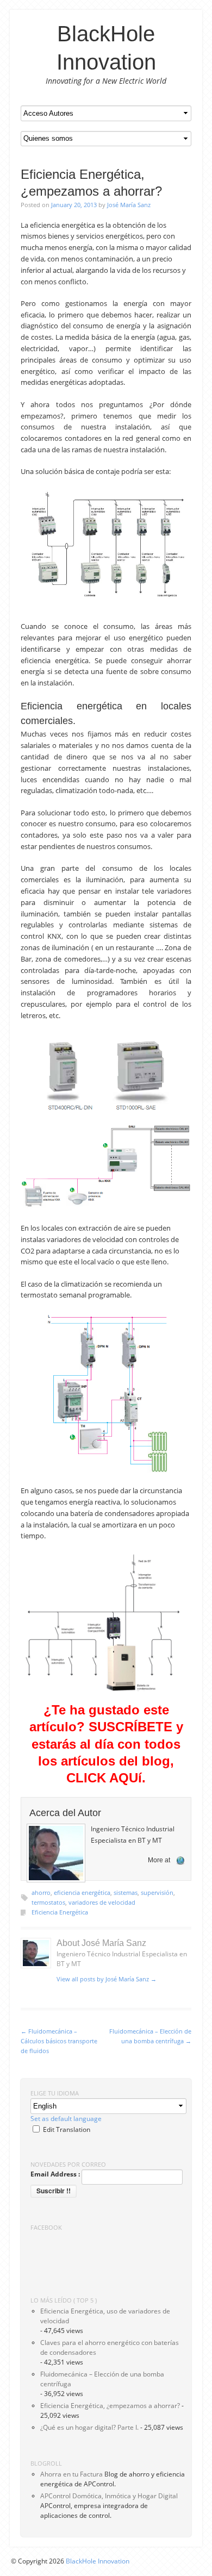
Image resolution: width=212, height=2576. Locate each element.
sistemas (126, 1892)
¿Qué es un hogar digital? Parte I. (89, 2427)
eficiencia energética (82, 1892)
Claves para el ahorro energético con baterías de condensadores (110, 2347)
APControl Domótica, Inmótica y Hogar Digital (109, 2496)
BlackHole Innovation (98, 2561)
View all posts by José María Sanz (107, 1979)
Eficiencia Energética (60, 1912)
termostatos (48, 1902)
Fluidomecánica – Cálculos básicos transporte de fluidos (59, 2041)
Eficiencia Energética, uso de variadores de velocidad (105, 2316)
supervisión (157, 1892)
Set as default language (66, 2119)
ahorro (41, 1892)
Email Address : (55, 2174)
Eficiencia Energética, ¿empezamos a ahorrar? (110, 2406)
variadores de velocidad (102, 1902)
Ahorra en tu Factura (71, 2474)
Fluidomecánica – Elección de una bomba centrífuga (102, 2379)
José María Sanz (129, 205)
